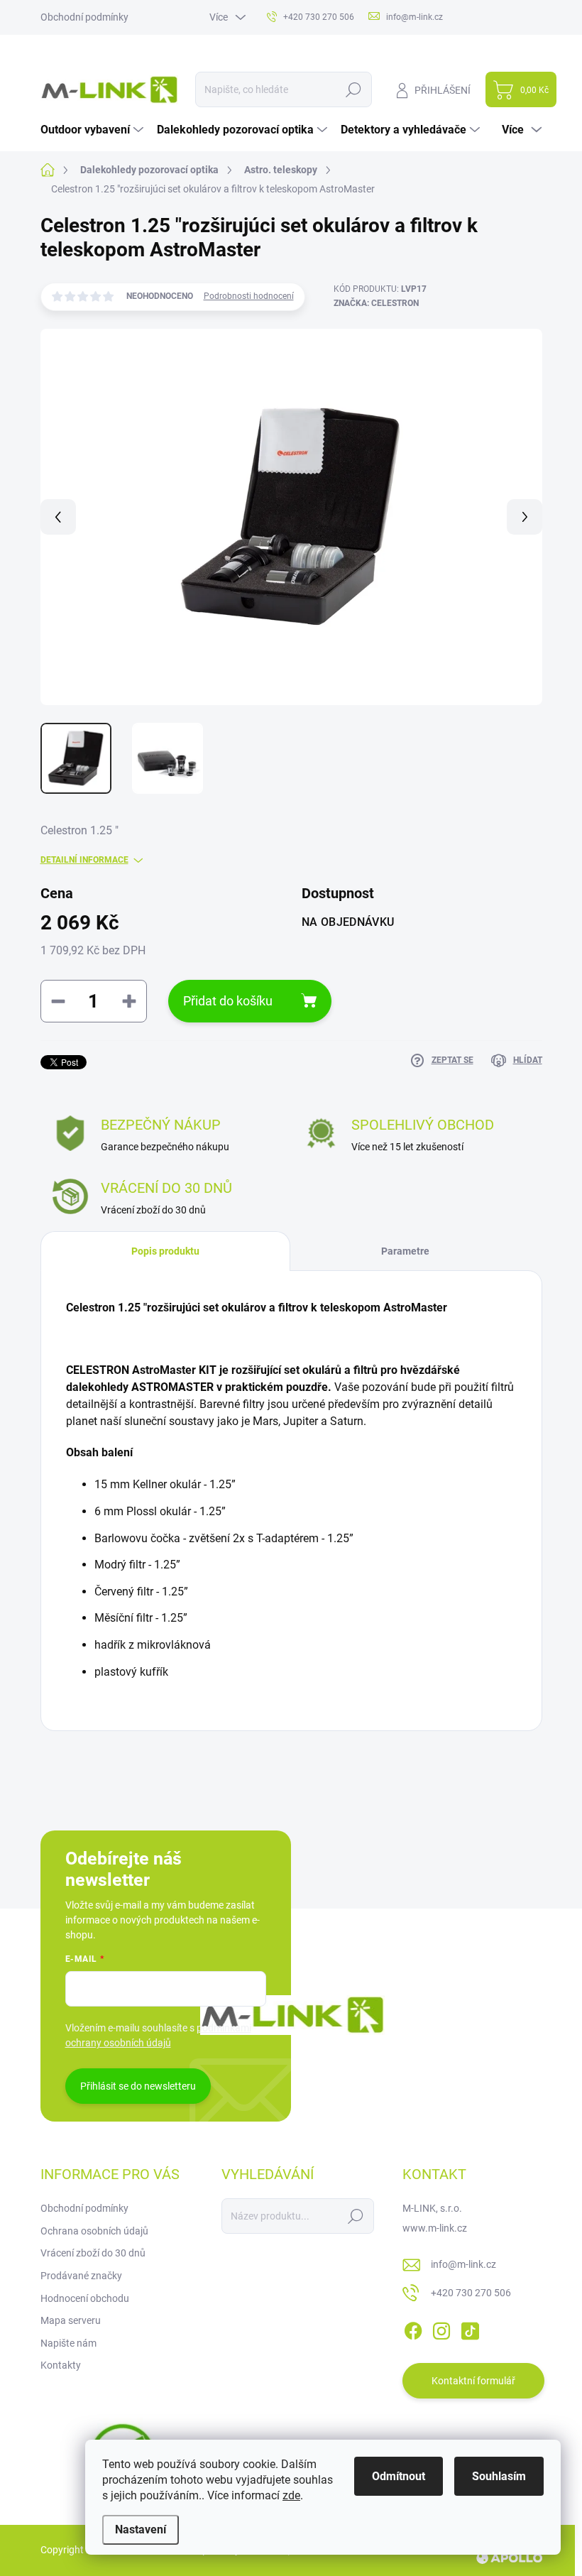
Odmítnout (399, 2476)
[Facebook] (413, 2328)
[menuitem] (94, 130)
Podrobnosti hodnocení (249, 296)
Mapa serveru (71, 2320)
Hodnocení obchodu (85, 2298)
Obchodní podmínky (84, 17)
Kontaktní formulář (473, 2381)
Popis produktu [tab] (165, 1251)
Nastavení (141, 2529)
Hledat (353, 89)
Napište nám (68, 2343)
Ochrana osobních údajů (94, 2231)
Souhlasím (499, 2476)
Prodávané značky (81, 2276)
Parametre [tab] (405, 1251)
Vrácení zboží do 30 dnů (93, 2253)
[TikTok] (470, 2328)
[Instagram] (441, 2328)
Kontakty (61, 2365)
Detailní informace (84, 860)
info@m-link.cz (463, 2264)
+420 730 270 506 (471, 2293)
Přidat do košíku (228, 1001)
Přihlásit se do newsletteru (138, 2086)
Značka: (376, 303)
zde (291, 2495)
